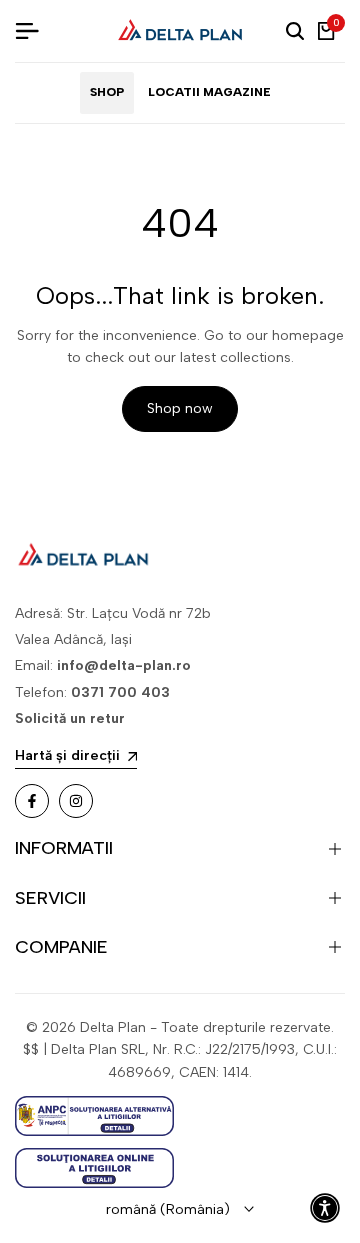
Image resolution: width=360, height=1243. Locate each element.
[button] (325, 1208)
